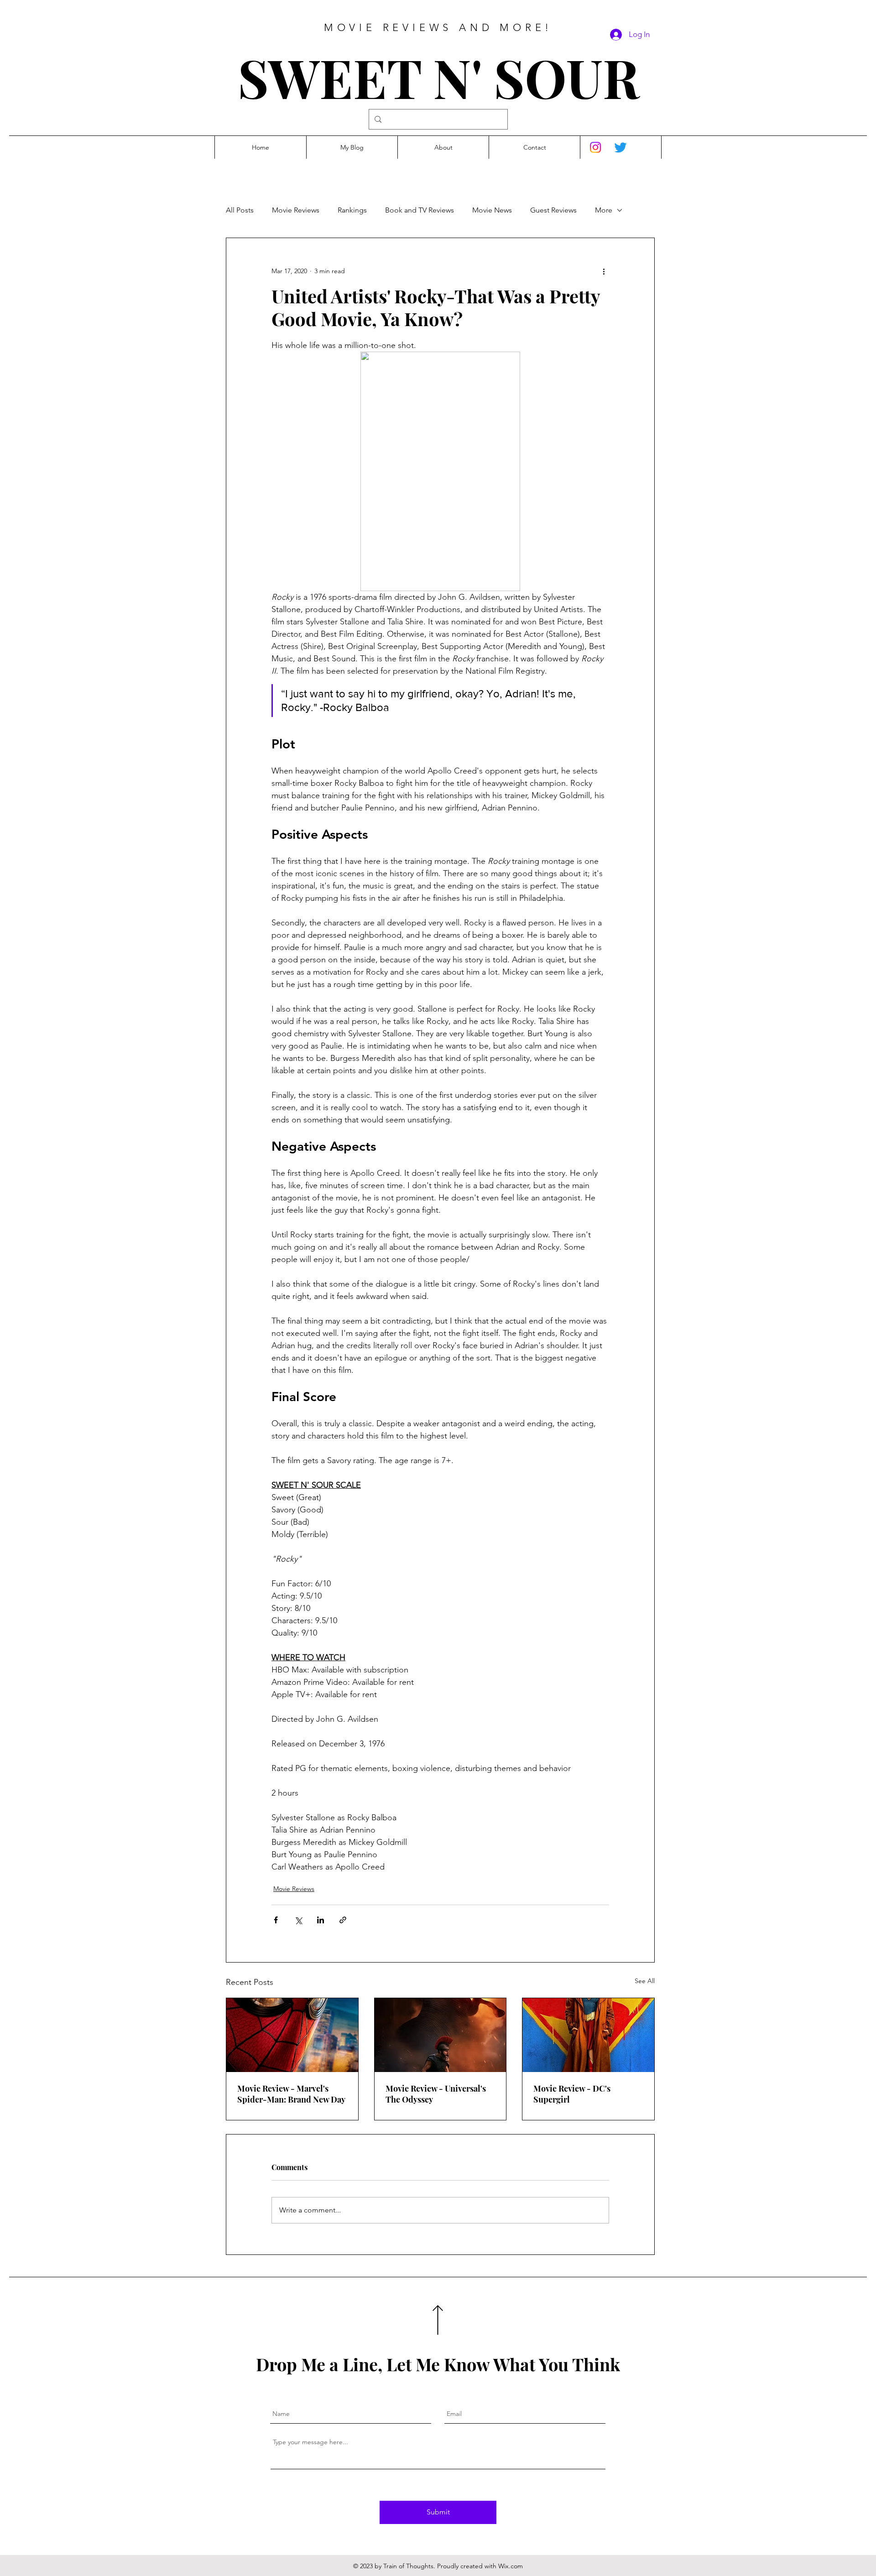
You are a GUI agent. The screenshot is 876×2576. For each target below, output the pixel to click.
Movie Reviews (296, 210)
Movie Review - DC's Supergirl (572, 2094)
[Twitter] (620, 147)
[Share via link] (343, 1920)
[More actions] (604, 271)
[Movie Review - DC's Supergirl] (588, 2035)
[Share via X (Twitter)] (298, 1920)
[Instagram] (595, 147)
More (604, 210)
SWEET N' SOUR (438, 77)
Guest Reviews (553, 210)
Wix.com (511, 2566)
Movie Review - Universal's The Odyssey (436, 2094)
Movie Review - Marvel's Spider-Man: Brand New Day (291, 2094)
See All (645, 1981)
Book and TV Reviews (420, 210)
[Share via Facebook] (276, 1920)
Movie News (492, 210)
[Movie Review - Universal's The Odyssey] (441, 2035)
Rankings (352, 210)
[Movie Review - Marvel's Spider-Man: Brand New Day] (292, 2035)
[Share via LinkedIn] (321, 1920)
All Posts (240, 210)
